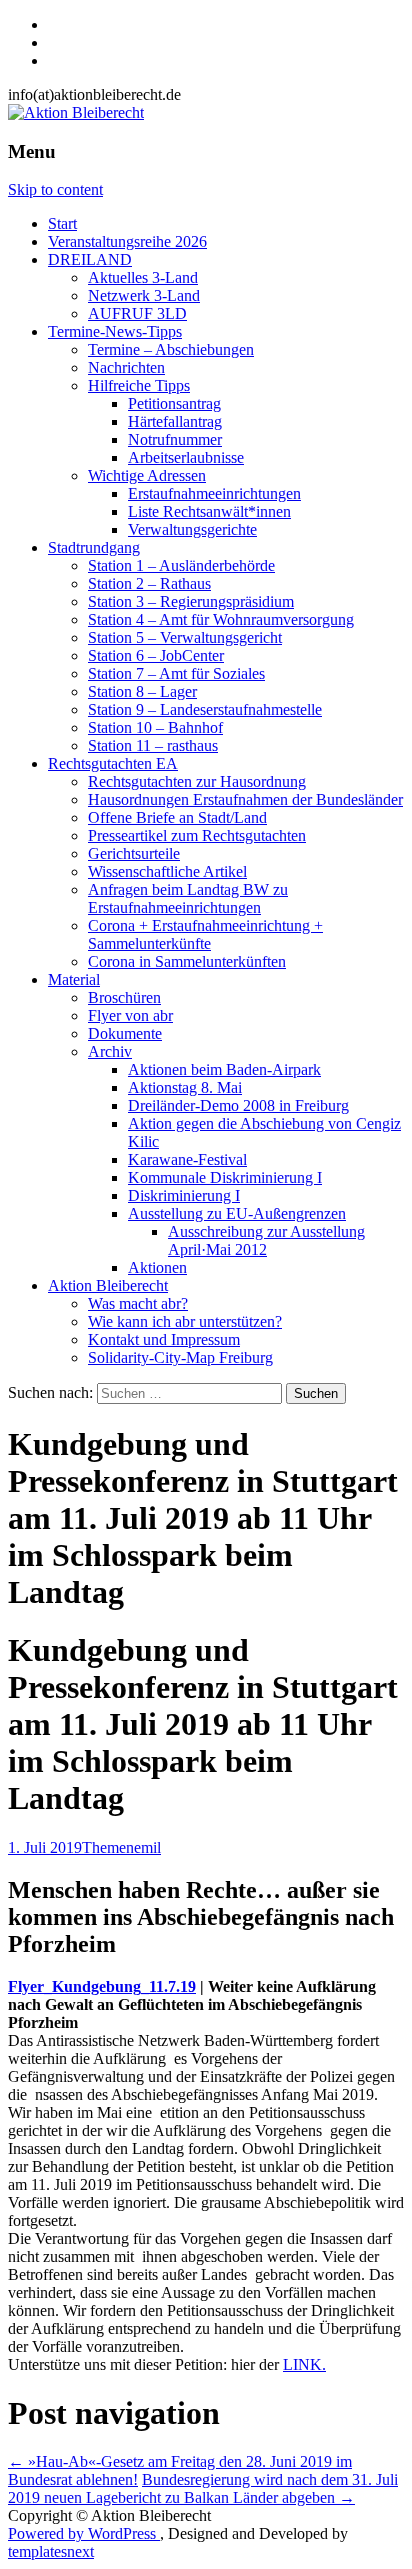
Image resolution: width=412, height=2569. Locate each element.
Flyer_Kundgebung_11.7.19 (102, 1986)
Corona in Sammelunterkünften (187, 961)
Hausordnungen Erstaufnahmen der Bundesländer (245, 799)
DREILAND (90, 259)
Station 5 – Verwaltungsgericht (185, 637)
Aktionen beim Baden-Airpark (224, 1069)
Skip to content (55, 189)
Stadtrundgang (94, 547)
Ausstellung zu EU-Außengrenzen (237, 1213)
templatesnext (51, 2551)
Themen (108, 1847)
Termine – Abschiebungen (171, 349)
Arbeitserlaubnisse (186, 457)
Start (62, 223)
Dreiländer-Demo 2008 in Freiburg (238, 1105)
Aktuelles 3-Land (143, 277)
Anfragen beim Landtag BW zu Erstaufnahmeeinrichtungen (188, 898)
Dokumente (125, 1033)
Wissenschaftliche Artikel (167, 871)
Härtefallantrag (175, 421)
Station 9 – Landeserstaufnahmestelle (205, 709)
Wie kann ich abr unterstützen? (185, 1321)
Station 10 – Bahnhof (155, 727)
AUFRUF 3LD (137, 313)
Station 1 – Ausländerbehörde (181, 565)
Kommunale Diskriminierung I (225, 1177)
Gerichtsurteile (134, 853)
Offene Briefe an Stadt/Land (177, 817)
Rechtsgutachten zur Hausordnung (197, 781)
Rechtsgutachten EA (113, 763)
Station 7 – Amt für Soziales (176, 673)
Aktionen (157, 1267)
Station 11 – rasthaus (153, 745)
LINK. (304, 2364)
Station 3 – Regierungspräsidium (191, 601)
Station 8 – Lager (142, 691)
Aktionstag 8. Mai (185, 1087)
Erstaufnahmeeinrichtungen (214, 493)
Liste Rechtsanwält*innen (209, 511)
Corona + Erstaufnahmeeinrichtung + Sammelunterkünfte (205, 934)
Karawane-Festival (187, 1159)
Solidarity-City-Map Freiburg (180, 1357)
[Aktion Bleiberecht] (76, 112)
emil (147, 1847)
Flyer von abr (130, 1015)
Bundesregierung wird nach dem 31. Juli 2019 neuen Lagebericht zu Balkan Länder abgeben (203, 2488)
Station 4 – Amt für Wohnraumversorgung (221, 619)
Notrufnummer (175, 439)
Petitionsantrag (174, 403)
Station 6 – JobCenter (156, 655)
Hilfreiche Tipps (139, 385)
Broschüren (124, 997)
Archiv (110, 1051)
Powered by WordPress (84, 2533)
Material (74, 979)
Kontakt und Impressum (164, 1339)
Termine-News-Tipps (115, 331)
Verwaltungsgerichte (192, 529)
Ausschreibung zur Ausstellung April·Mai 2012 (266, 1240)
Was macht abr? (138, 1303)
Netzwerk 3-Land (144, 295)
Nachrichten (126, 367)
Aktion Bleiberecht (108, 1285)
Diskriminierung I (184, 1195)
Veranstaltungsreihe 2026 (127, 241)
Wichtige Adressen (147, 475)
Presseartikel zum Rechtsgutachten (197, 835)
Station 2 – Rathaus (149, 583)
